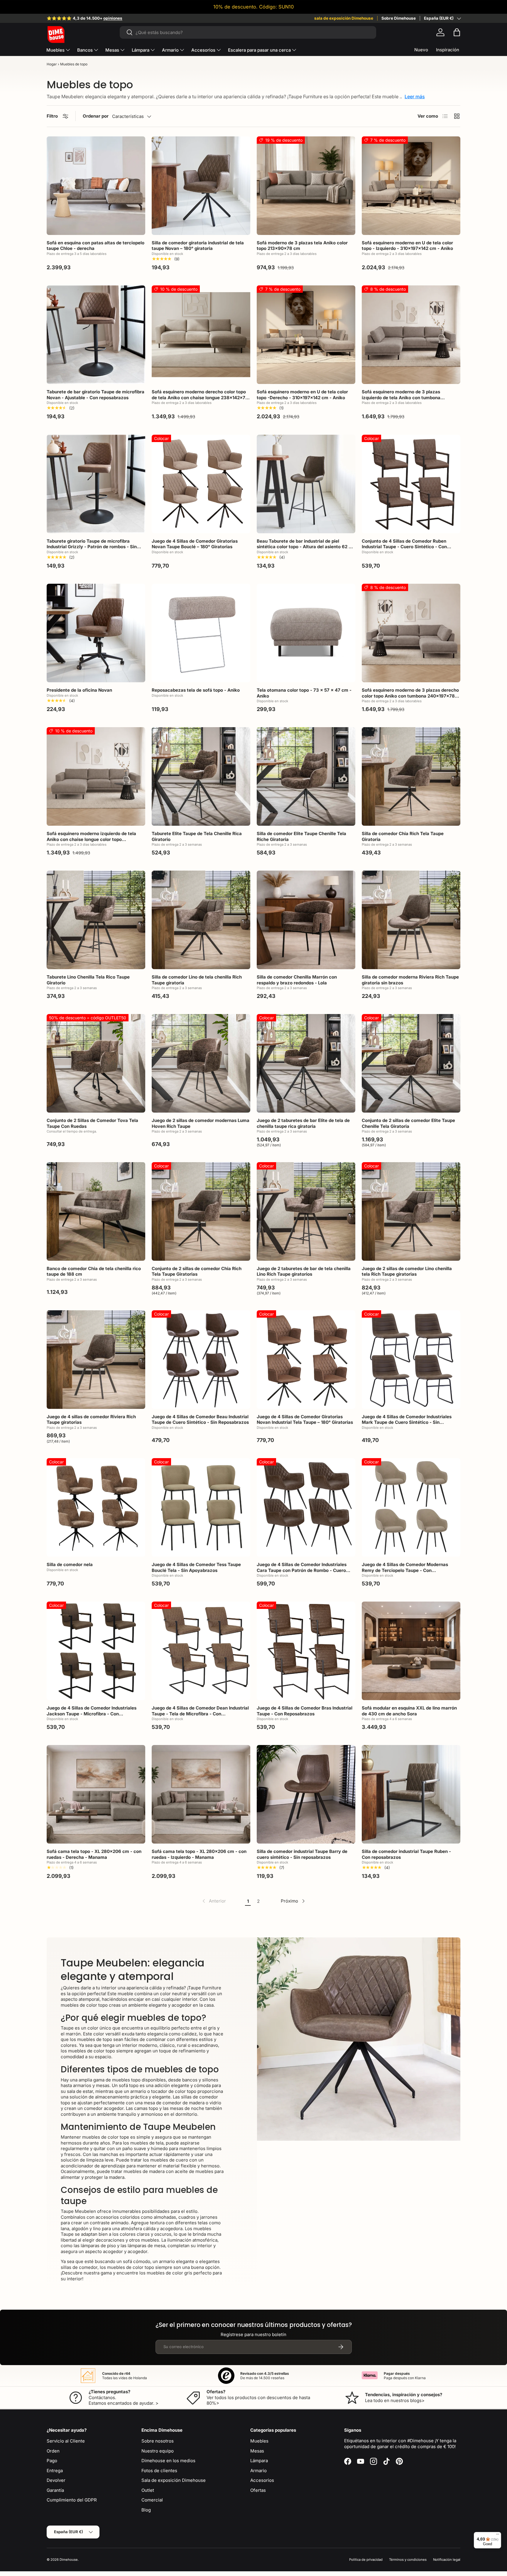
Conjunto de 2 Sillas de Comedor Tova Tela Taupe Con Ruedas (92, 1123)
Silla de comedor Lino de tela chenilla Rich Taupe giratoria (197, 980)
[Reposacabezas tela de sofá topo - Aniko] (201, 633)
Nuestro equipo (158, 2451)
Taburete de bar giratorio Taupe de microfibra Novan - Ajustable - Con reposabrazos (96, 395)
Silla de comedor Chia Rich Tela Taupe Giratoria (403, 836)
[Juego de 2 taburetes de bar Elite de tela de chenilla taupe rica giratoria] (306, 1063)
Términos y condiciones (408, 2560)
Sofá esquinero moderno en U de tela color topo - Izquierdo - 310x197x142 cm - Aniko (407, 246)
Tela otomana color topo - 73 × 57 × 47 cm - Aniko (304, 693)
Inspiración (448, 50)
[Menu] (498, 2536)
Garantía (55, 2490)
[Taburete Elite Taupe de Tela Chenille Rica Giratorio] (201, 776)
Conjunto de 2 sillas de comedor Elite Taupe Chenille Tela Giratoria (408, 1123)
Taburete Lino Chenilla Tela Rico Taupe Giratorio (88, 980)
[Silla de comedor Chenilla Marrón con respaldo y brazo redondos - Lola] (306, 920)
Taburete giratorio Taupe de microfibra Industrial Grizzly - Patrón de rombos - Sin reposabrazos (92, 547)
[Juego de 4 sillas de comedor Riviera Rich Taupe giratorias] (96, 1360)
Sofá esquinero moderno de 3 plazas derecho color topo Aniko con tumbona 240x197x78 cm (410, 696)
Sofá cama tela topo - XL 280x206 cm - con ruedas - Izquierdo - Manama (199, 1854)
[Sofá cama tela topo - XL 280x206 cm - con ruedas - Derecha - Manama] (96, 1794)
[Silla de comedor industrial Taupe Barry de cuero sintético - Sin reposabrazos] (306, 1794)
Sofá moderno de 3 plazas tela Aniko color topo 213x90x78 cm (302, 246)
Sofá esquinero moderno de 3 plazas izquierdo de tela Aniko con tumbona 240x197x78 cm (401, 397)
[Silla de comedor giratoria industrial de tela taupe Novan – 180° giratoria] (201, 186)
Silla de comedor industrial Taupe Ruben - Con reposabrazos (406, 1854)
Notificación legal (447, 2560)
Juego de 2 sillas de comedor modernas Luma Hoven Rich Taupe (201, 1123)
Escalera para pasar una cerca (259, 50)
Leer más (415, 97)
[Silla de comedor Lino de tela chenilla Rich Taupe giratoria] (201, 920)
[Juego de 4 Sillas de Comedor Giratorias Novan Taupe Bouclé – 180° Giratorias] (201, 484)
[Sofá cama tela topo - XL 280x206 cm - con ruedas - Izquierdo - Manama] (201, 1794)
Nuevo (421, 50)
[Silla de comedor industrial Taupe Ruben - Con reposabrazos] (411, 1794)
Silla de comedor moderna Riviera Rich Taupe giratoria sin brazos (410, 980)
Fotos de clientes (159, 2471)
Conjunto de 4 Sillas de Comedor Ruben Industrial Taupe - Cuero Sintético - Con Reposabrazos (404, 547)
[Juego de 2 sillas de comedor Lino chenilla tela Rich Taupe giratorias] (411, 1211)
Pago (52, 2461)
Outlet (148, 2490)
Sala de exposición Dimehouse (174, 2480)
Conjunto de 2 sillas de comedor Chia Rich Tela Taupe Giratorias (197, 1271)
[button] (457, 32)
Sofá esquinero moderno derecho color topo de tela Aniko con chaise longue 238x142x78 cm (200, 397)
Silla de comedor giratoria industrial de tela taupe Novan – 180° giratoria (198, 246)
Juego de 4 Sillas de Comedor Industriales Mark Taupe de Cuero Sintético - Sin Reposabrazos (407, 1422)
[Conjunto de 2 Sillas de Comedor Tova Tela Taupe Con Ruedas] (96, 1063)
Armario (170, 50)
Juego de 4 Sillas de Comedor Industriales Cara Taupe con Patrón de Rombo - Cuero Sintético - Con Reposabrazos (302, 1570)
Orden (53, 2451)
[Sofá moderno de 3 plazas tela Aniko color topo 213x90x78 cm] (306, 186)
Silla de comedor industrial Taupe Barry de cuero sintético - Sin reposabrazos (302, 1854)
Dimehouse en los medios (168, 2461)
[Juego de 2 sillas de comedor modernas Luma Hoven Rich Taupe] (201, 1063)
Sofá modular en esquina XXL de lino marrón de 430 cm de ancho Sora (409, 1711)
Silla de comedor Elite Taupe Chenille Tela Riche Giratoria (301, 836)
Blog (146, 2510)
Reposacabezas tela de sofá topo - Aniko (196, 690)
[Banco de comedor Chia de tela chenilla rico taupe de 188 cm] (96, 1211)
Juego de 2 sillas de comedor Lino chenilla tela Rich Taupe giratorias (407, 1271)
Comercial (152, 2500)
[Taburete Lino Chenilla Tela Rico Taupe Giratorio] (96, 920)
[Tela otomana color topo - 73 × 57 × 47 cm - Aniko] (306, 633)
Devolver (56, 2480)
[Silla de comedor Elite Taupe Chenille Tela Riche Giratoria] (306, 776)
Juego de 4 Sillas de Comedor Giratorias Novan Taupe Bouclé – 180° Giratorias (195, 544)
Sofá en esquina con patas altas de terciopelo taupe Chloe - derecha (96, 246)
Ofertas (258, 2490)
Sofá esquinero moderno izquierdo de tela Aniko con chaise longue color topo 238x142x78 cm (91, 839)
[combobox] (248, 32)
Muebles (55, 50)
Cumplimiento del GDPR (72, 2500)
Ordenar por (96, 116)
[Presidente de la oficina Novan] (96, 633)
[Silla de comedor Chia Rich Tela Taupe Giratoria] (411, 776)
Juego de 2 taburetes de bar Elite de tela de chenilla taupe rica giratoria (303, 1123)
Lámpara (141, 50)
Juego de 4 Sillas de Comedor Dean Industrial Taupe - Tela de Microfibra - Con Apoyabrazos (200, 1714)
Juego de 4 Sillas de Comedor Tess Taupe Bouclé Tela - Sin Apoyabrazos (196, 1567)
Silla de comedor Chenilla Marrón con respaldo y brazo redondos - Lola (297, 980)
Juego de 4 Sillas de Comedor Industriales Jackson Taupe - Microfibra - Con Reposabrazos (92, 1714)
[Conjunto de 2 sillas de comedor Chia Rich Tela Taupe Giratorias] (201, 1211)
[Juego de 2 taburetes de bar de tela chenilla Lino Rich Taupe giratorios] (306, 1211)
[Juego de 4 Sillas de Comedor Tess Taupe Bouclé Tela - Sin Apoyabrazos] (201, 1507)
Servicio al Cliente (66, 2441)
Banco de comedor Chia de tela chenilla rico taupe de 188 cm (94, 1271)
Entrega (55, 2471)
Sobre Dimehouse (399, 18)
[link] (214, 1901)
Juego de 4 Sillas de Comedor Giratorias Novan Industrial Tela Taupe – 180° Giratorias (305, 1420)
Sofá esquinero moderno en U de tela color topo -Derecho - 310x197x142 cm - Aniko (302, 395)
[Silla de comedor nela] (96, 1507)
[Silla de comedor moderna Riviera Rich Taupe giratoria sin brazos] (411, 920)
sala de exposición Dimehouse (344, 18)
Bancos (85, 50)
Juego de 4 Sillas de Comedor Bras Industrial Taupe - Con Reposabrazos (305, 1711)
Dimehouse (69, 2560)
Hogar (52, 64)
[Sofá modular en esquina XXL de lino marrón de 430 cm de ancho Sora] (411, 1651)
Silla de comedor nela (70, 1564)
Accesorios (203, 50)
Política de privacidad (366, 2560)
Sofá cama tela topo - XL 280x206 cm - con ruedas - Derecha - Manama (94, 1854)
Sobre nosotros (158, 2441)
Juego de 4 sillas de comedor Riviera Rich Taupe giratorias (91, 1420)
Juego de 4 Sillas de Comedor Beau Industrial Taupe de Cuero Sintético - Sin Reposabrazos (200, 1420)
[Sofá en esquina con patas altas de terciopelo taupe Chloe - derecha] (96, 186)
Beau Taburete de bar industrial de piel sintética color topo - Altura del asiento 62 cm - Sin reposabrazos (306, 547)
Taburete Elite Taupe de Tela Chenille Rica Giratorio (197, 836)
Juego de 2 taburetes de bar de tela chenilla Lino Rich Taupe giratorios (304, 1271)
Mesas (112, 50)
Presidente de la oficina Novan (79, 690)
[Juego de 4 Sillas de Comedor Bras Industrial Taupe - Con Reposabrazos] (306, 1651)
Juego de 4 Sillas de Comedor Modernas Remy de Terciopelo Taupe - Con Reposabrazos (405, 1570)
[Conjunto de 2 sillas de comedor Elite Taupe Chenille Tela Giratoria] (411, 1063)
